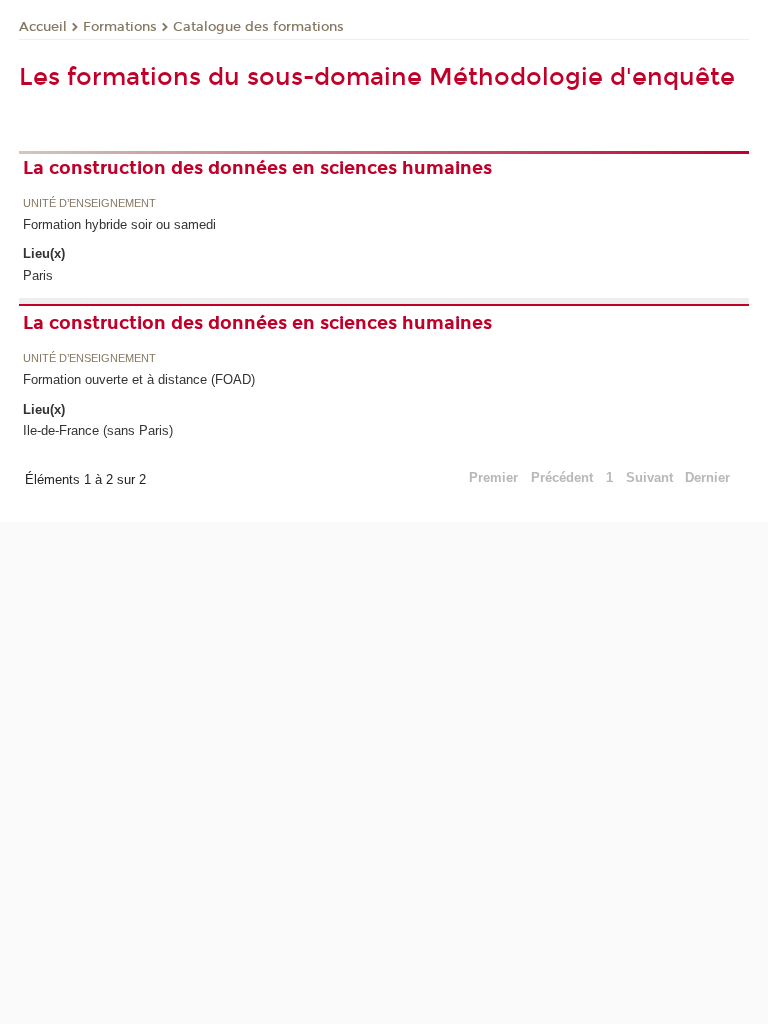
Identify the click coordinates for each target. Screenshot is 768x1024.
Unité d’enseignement (89, 204)
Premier (493, 477)
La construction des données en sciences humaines (257, 168)
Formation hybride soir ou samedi (119, 224)
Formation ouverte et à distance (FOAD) (139, 379)
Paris (38, 275)
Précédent (562, 477)
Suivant (649, 477)
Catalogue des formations (258, 27)
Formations (120, 27)
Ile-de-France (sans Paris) (98, 430)
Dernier (707, 477)
